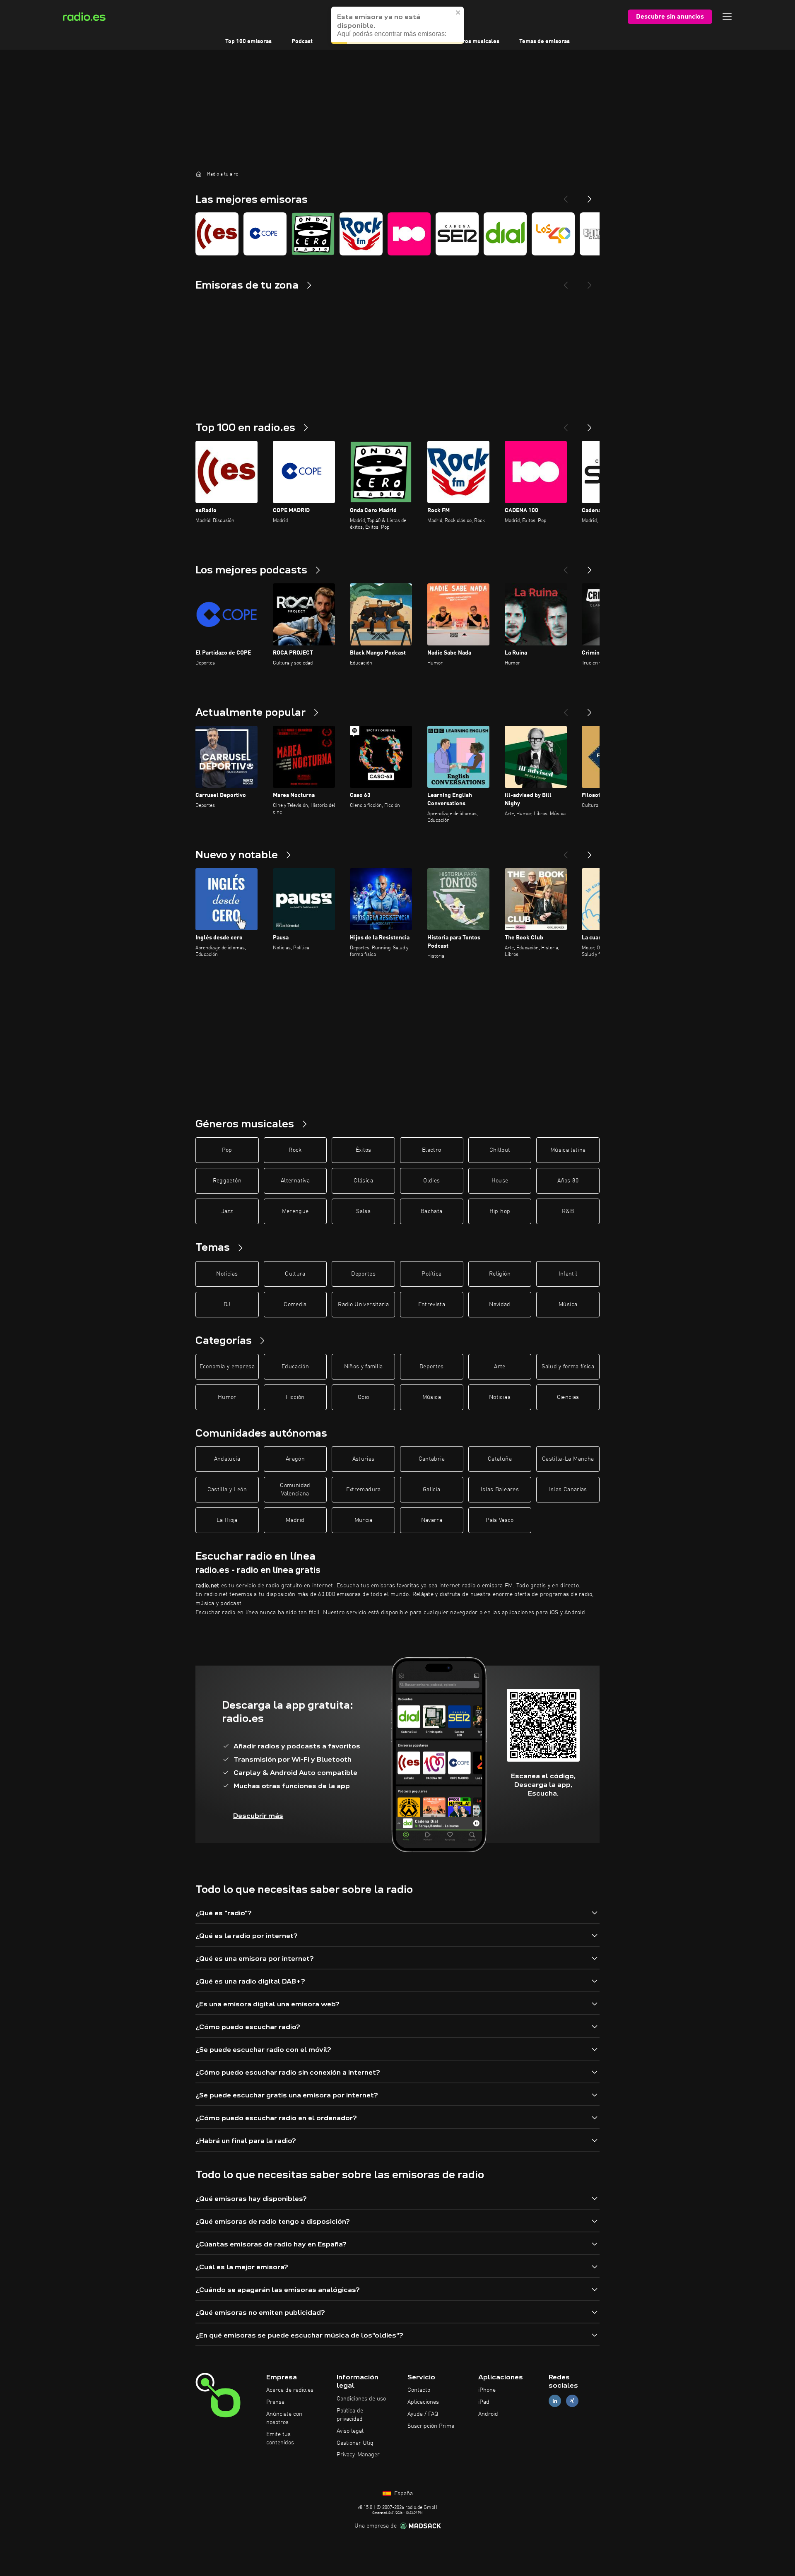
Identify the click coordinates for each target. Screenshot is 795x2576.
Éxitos (364, 1150)
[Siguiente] (590, 424)
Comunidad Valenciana (295, 1490)
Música (568, 1305)
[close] (458, 12)
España (403, 2494)
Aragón (295, 1459)
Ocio (363, 1397)
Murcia (364, 1520)
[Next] (590, 196)
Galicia (431, 1490)
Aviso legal (350, 2431)
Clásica (363, 1181)
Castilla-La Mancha (568, 1459)
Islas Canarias (568, 1490)
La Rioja (227, 1520)
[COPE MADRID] (265, 234)
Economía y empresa (227, 1367)
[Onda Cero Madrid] (313, 234)
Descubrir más (258, 1816)
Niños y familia (364, 1367)
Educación (295, 1367)
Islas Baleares (500, 1490)
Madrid (295, 1520)
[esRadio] (217, 234)
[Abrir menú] (727, 17)
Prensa (275, 2402)
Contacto (419, 2390)
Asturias (364, 1459)
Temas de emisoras (544, 41)
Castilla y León (227, 1490)
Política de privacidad (350, 2415)
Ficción (295, 1397)
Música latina (568, 1150)
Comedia (295, 1305)
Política (431, 1274)
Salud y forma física (568, 1367)
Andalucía (227, 1459)
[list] (397, 234)
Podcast (302, 41)
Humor (227, 1397)
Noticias (227, 1274)
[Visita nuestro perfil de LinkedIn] (555, 2401)
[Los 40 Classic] (553, 234)
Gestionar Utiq (355, 2443)
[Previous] (566, 196)
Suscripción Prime (431, 2426)
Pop (227, 1150)
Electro (431, 1150)
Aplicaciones (423, 2402)
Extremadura (364, 1490)
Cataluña (500, 1459)
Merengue (295, 1211)
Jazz (227, 1211)
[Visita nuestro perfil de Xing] (572, 2401)
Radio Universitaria (363, 1305)
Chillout (500, 1150)
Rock (295, 1150)
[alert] (397, 25)
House (500, 1181)
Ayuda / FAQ (423, 2414)
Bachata (431, 1211)
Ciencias (568, 1397)
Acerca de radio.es (290, 2390)
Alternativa (295, 1181)
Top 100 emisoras (248, 41)
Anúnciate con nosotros (284, 2418)
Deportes (363, 1274)
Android (488, 2414)
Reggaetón (227, 1181)
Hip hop (500, 1211)
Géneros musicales (474, 41)
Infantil (568, 1274)
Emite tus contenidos (280, 2439)
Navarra (432, 1520)
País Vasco (500, 1520)
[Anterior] (566, 424)
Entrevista (432, 1305)
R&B (568, 1211)
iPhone (487, 2390)
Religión (500, 1274)
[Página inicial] (199, 174)
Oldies (431, 1181)
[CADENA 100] (409, 234)
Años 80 (568, 1181)
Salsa (363, 1211)
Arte (500, 1367)
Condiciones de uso (361, 2399)
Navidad (500, 1305)
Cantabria (432, 1459)
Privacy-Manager (358, 2455)
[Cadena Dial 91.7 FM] (505, 234)
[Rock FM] (361, 234)
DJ (227, 1305)
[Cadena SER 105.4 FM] (457, 234)
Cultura (295, 1274)
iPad (484, 2402)
